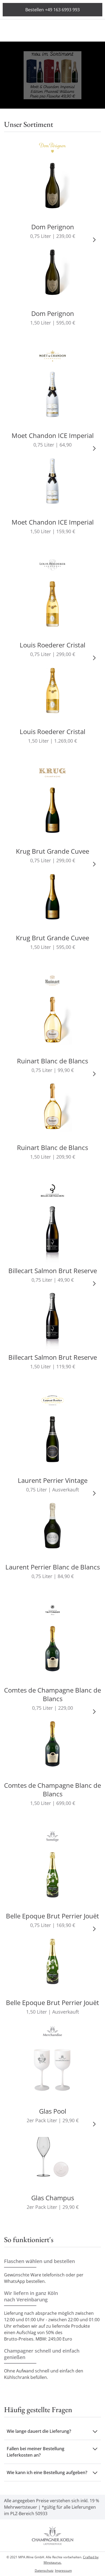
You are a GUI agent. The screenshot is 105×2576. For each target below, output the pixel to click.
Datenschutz (44, 2571)
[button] (52, 2431)
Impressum (63, 2571)
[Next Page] (94, 239)
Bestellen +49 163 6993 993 (52, 10)
